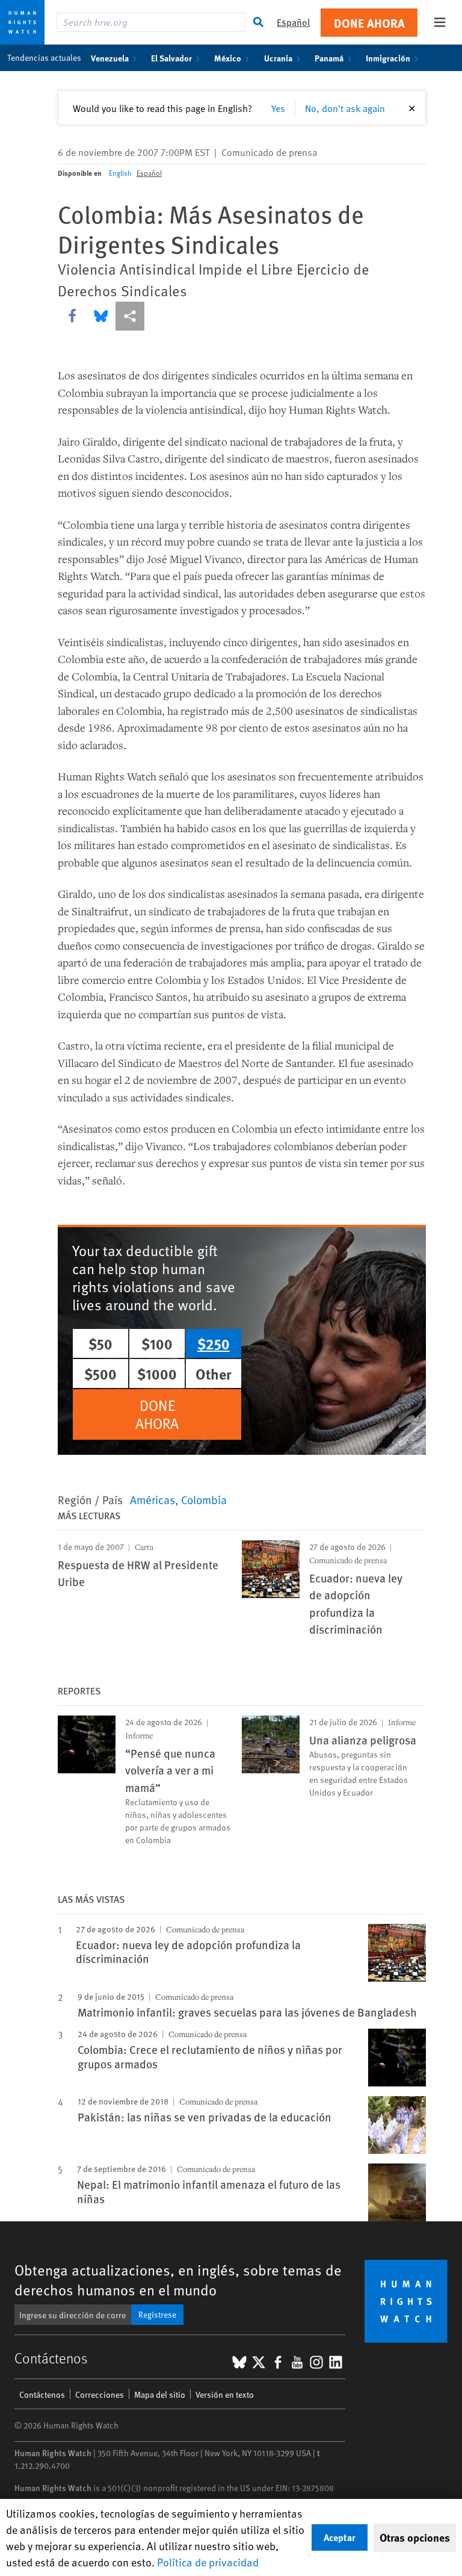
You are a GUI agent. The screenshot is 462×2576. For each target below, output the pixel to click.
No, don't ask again (345, 108)
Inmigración (388, 58)
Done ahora (369, 23)
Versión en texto (225, 2394)
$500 (100, 1374)
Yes (278, 108)
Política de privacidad (208, 2562)
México (228, 58)
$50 (100, 1343)
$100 (157, 1343)
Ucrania (278, 58)
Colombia (204, 1499)
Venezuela (110, 58)
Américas (152, 1499)
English (120, 173)
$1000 (157, 1374)
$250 (214, 1343)
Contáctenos (42, 2394)
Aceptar (340, 2537)
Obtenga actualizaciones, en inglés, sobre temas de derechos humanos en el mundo (178, 2280)
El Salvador (171, 58)
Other (214, 1374)
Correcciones (100, 2394)
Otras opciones (415, 2537)
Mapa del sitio (160, 2394)
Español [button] (293, 22)
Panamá (329, 58)
